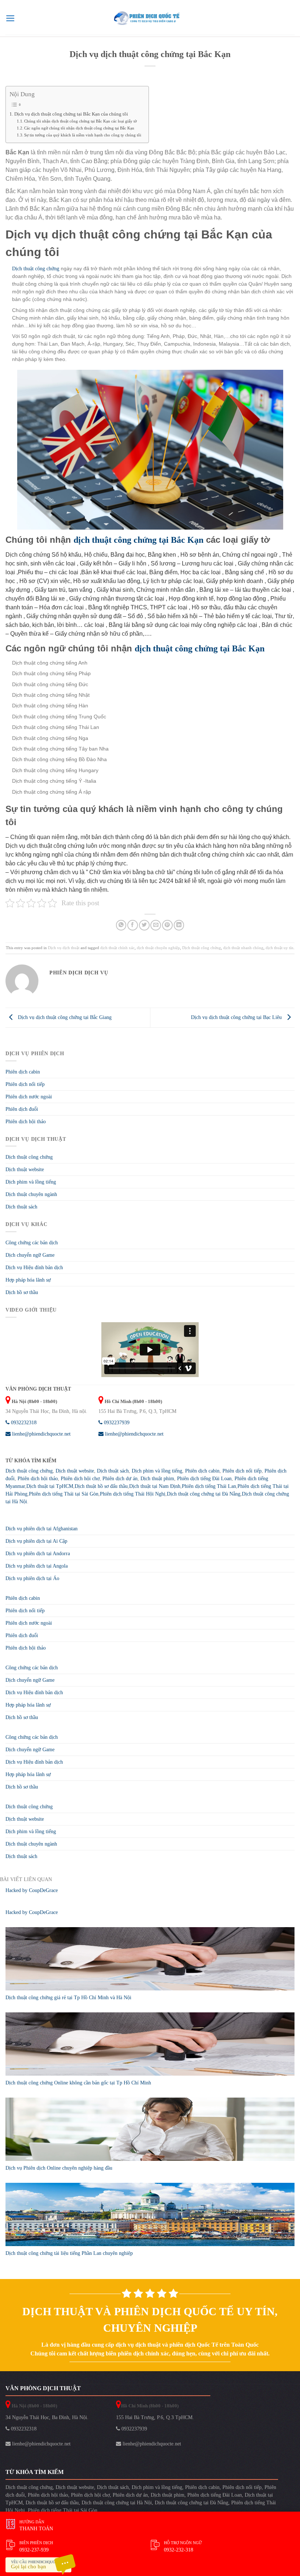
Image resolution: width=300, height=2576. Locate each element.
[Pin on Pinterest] (167, 925)
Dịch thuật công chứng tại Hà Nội (117, 2503)
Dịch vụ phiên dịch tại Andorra (38, 1554)
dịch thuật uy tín (280, 948)
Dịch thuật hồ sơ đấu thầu (101, 1486)
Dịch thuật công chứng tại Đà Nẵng (204, 1494)
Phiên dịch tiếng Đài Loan (204, 1479)
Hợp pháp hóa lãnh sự (28, 1280)
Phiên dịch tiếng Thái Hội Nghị (133, 1494)
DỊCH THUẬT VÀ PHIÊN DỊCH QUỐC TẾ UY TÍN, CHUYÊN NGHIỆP (150, 2320)
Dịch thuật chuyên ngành (31, 1194)
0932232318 (23, 1423)
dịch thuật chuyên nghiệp (158, 948)
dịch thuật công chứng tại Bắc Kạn (138, 540)
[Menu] (10, 18)
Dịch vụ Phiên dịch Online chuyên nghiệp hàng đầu (59, 2168)
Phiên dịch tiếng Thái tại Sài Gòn (64, 1494)
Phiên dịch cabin (23, 1072)
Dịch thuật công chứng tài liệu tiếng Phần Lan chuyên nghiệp (69, 2253)
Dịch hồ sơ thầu (22, 1292)
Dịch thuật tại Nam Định (155, 1486)
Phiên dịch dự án (120, 1479)
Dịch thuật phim (157, 1479)
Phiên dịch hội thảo (26, 1122)
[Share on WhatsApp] (121, 925)
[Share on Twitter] (144, 925)
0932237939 (116, 1423)
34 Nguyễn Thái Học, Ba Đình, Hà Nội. (47, 2417)
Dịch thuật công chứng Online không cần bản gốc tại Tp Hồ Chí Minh (78, 2083)
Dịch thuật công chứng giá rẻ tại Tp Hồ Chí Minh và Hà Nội (68, 1998)
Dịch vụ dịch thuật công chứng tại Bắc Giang (64, 1017)
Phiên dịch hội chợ (80, 1479)
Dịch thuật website (25, 1169)
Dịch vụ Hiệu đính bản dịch (34, 1268)
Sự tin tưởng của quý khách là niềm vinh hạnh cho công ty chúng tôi (83, 135)
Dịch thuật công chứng (36, 269)
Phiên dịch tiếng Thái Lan (209, 1486)
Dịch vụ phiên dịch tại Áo (32, 1578)
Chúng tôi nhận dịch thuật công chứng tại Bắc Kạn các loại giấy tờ (80, 121)
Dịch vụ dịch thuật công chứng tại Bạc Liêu (237, 1017)
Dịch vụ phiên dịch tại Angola (37, 1566)
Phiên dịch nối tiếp (25, 1084)
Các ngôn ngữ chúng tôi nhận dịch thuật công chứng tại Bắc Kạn (79, 128)
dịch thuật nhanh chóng (243, 948)
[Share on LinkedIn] (179, 925)
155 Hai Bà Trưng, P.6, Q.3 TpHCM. (155, 2417)
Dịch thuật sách (21, 1207)
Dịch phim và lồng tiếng (31, 1182)
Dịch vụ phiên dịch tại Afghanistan (42, 1529)
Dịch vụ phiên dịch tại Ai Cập (36, 1541)
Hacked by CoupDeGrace (32, 1890)
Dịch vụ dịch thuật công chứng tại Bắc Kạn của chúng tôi (71, 114)
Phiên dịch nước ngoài (29, 1097)
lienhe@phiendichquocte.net (41, 1434)
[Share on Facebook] (133, 925)
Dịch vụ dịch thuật (64, 948)
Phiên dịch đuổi (22, 1109)
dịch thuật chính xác (117, 948)
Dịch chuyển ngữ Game (30, 1255)
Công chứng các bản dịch (32, 1243)
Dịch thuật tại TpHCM (50, 1486)
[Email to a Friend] (156, 925)
